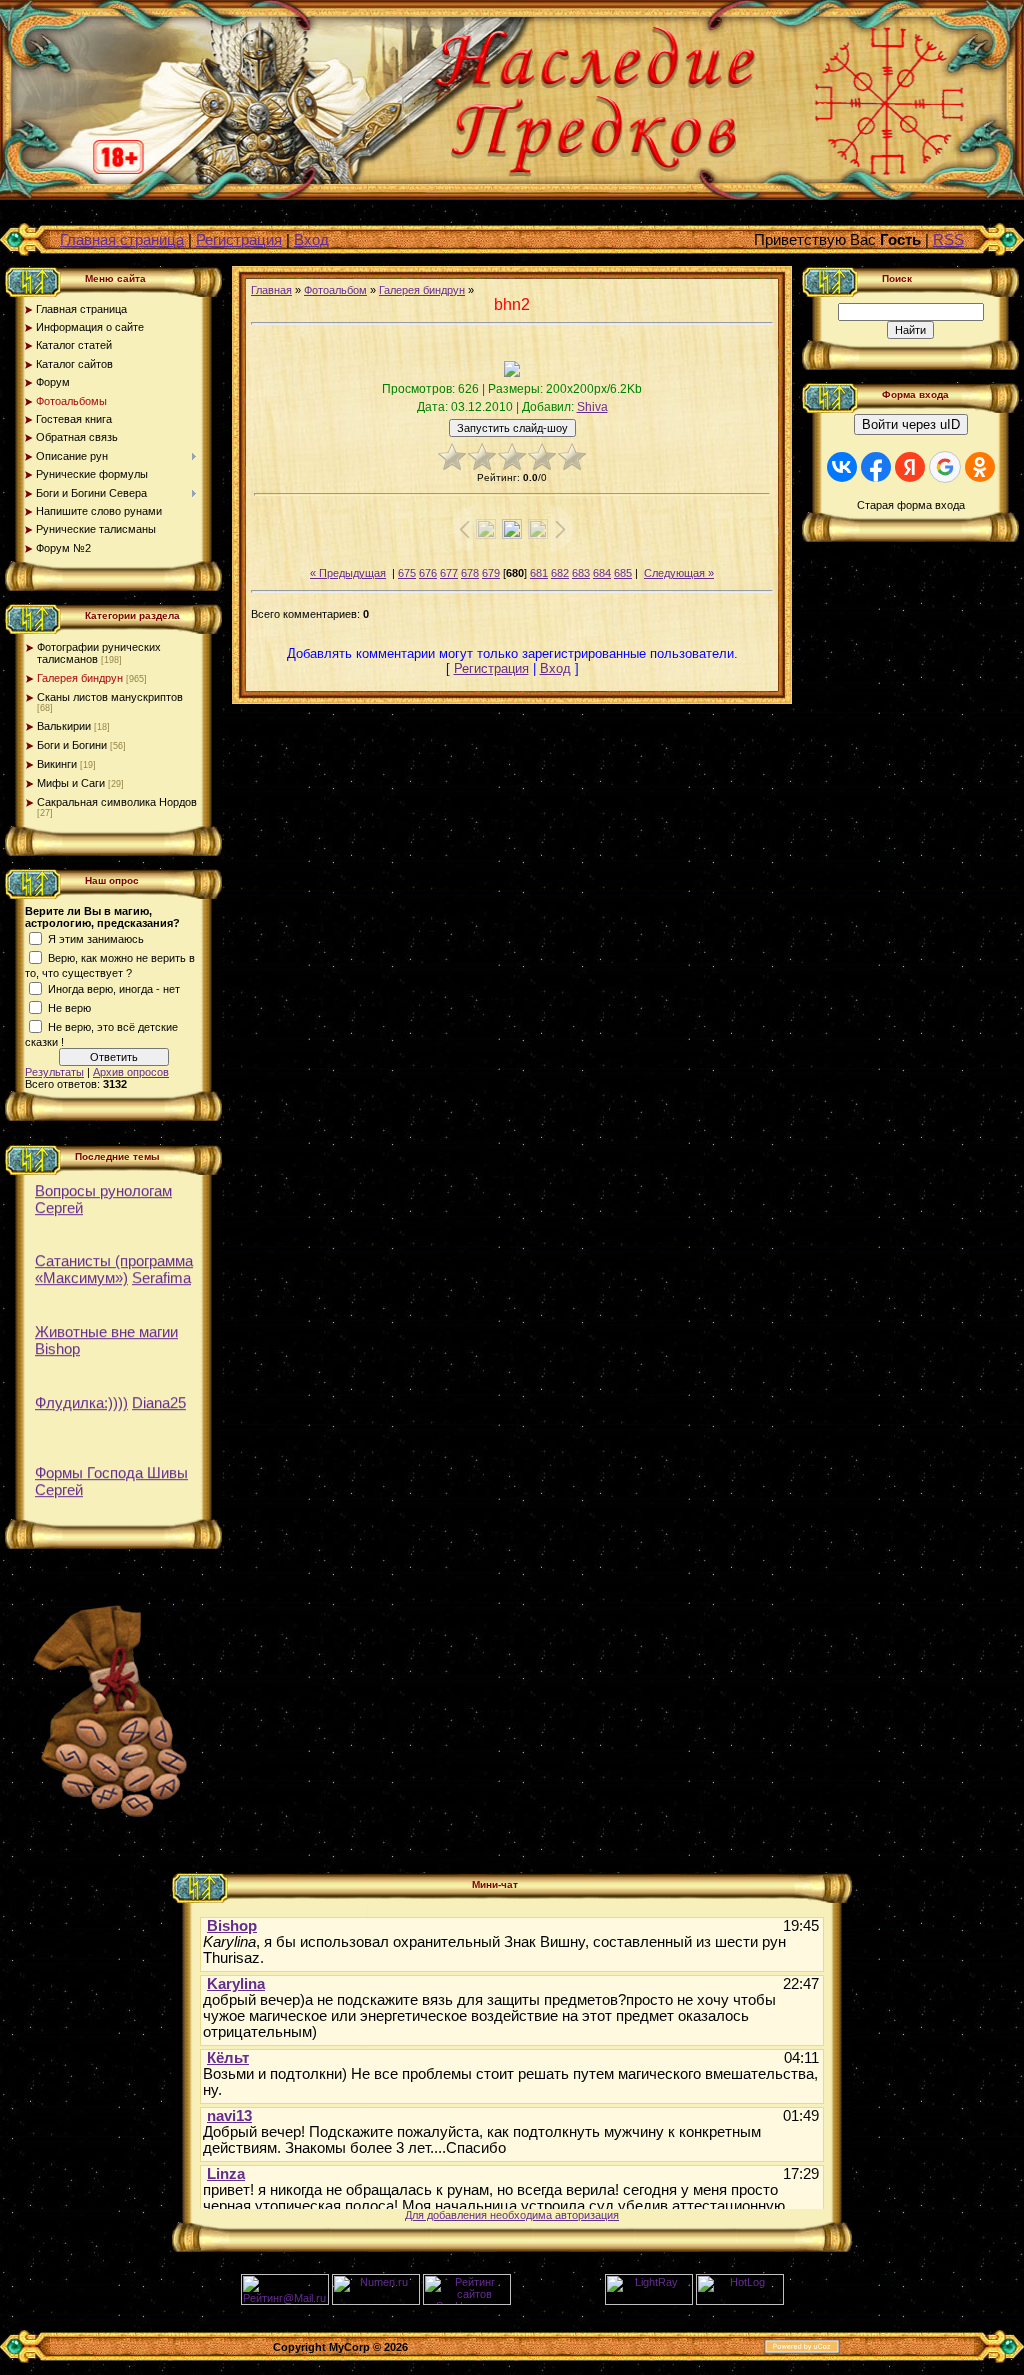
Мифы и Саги (71, 783)
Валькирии (64, 726)
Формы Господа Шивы (111, 1468)
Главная (271, 290)
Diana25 (159, 1398)
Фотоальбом (335, 290)
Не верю (69, 1008)
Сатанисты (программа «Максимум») (114, 1265)
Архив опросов (131, 1072)
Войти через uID (911, 424)
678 (470, 573)
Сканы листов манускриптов (110, 697)
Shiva (592, 407)
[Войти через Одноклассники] (980, 467)
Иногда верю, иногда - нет (114, 989)
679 (491, 573)
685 (623, 573)
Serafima (161, 1273)
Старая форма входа (911, 505)
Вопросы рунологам (103, 1186)
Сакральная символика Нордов (117, 802)
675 (407, 573)
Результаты (54, 1072)
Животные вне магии (106, 1327)
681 (539, 573)
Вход (311, 239)
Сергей (59, 1203)
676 (428, 573)
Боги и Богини (72, 745)
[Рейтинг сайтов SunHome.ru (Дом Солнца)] (467, 2301)
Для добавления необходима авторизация (512, 2215)
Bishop (57, 1344)
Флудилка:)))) (81, 1398)
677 (449, 573)
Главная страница (122, 239)
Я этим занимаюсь (96, 939)
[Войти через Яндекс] (910, 467)
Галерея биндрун (80, 678)
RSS (948, 239)
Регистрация (239, 239)
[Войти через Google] (945, 467)
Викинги (57, 764)
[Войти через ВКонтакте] (842, 467)
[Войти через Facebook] (876, 467)
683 (581, 573)
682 (560, 573)
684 (602, 573)
